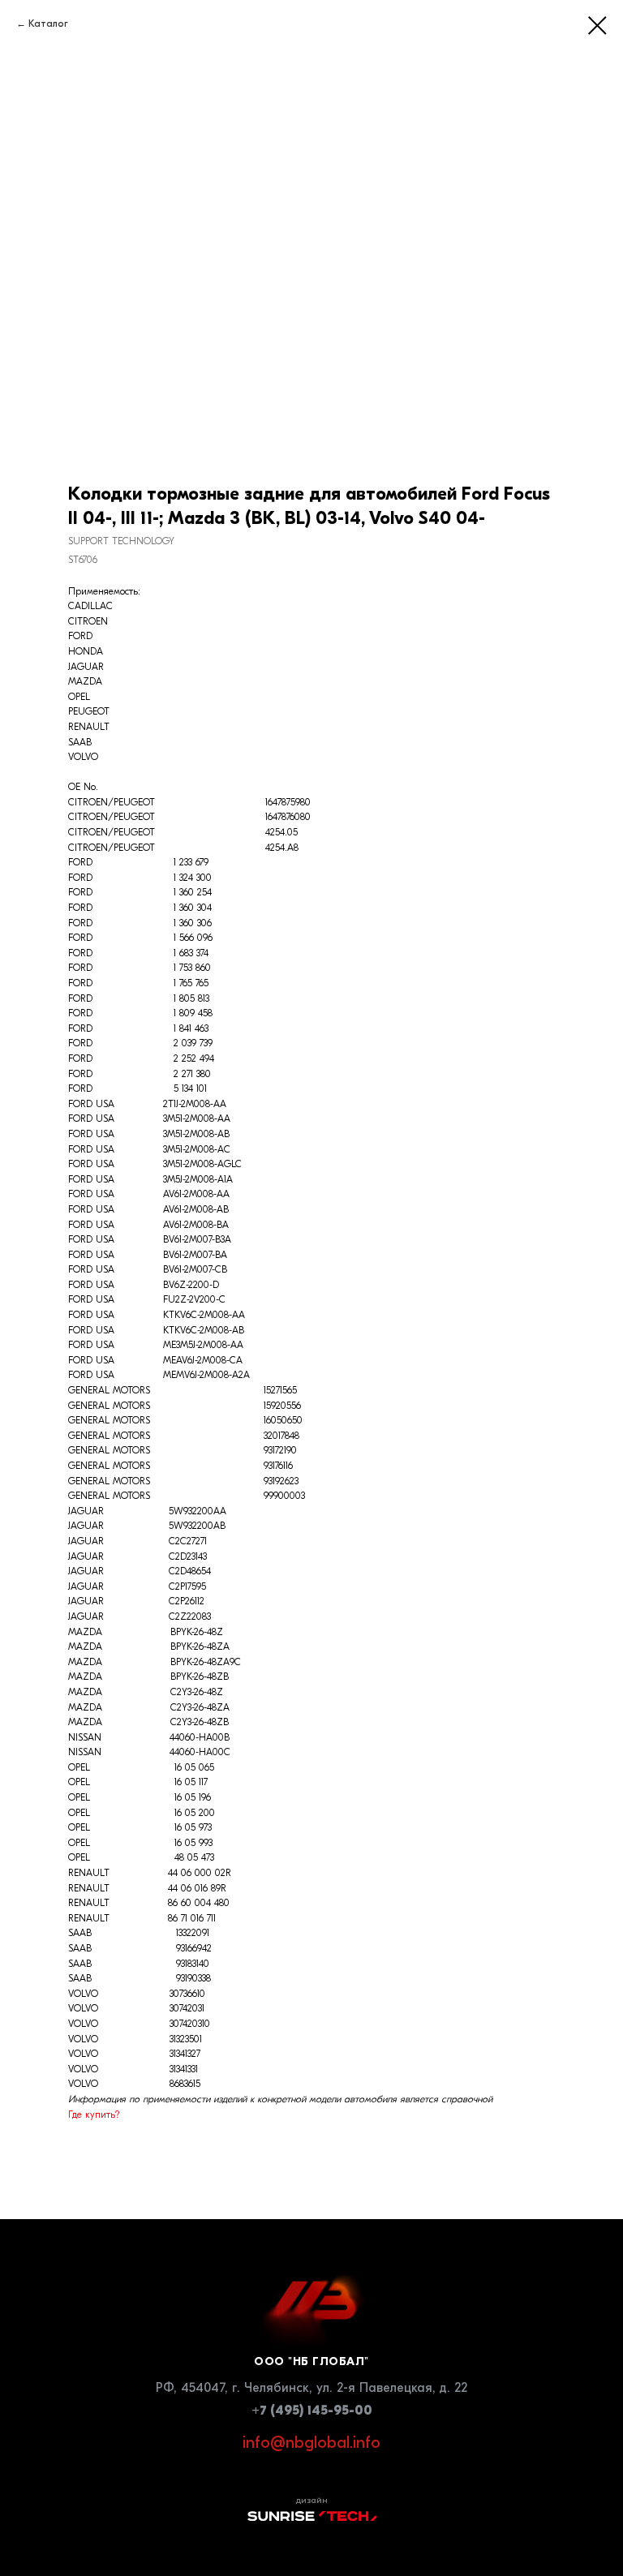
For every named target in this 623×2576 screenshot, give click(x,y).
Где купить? (94, 2114)
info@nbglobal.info (311, 2443)
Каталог (48, 24)
